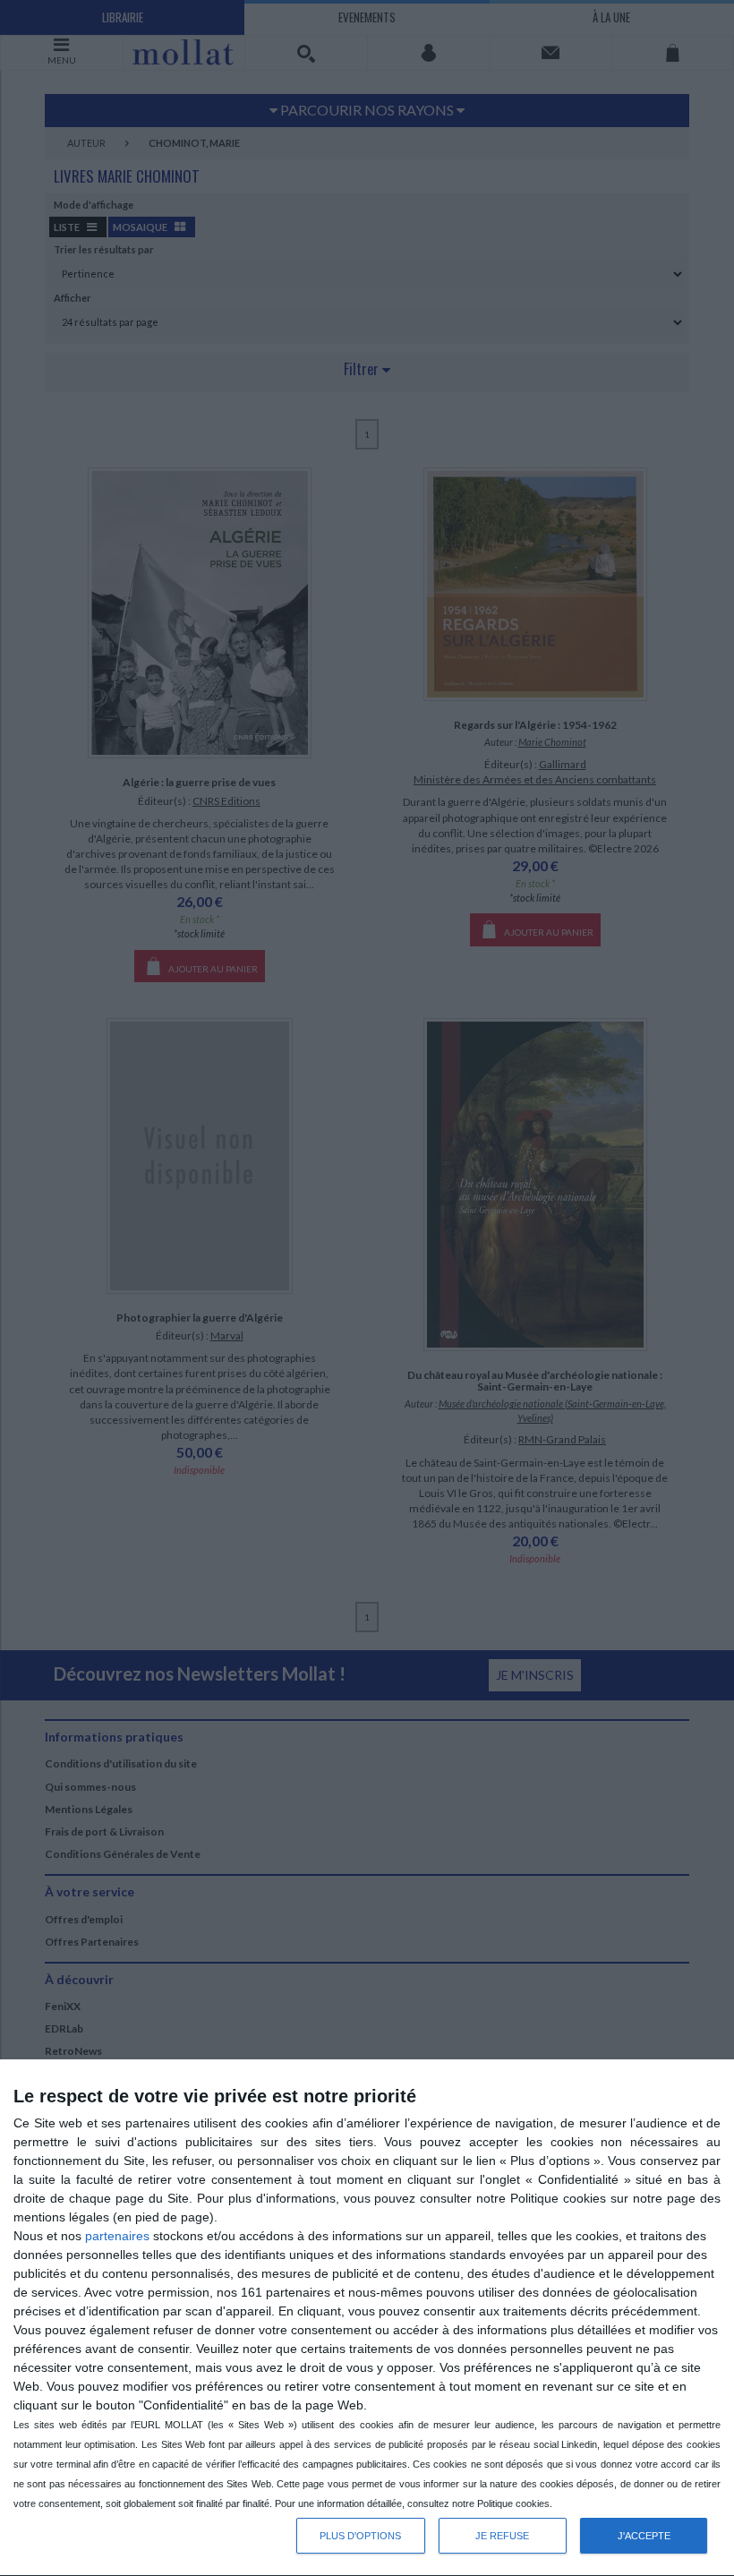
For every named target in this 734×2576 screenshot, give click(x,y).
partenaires (117, 2236)
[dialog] (367, 2318)
